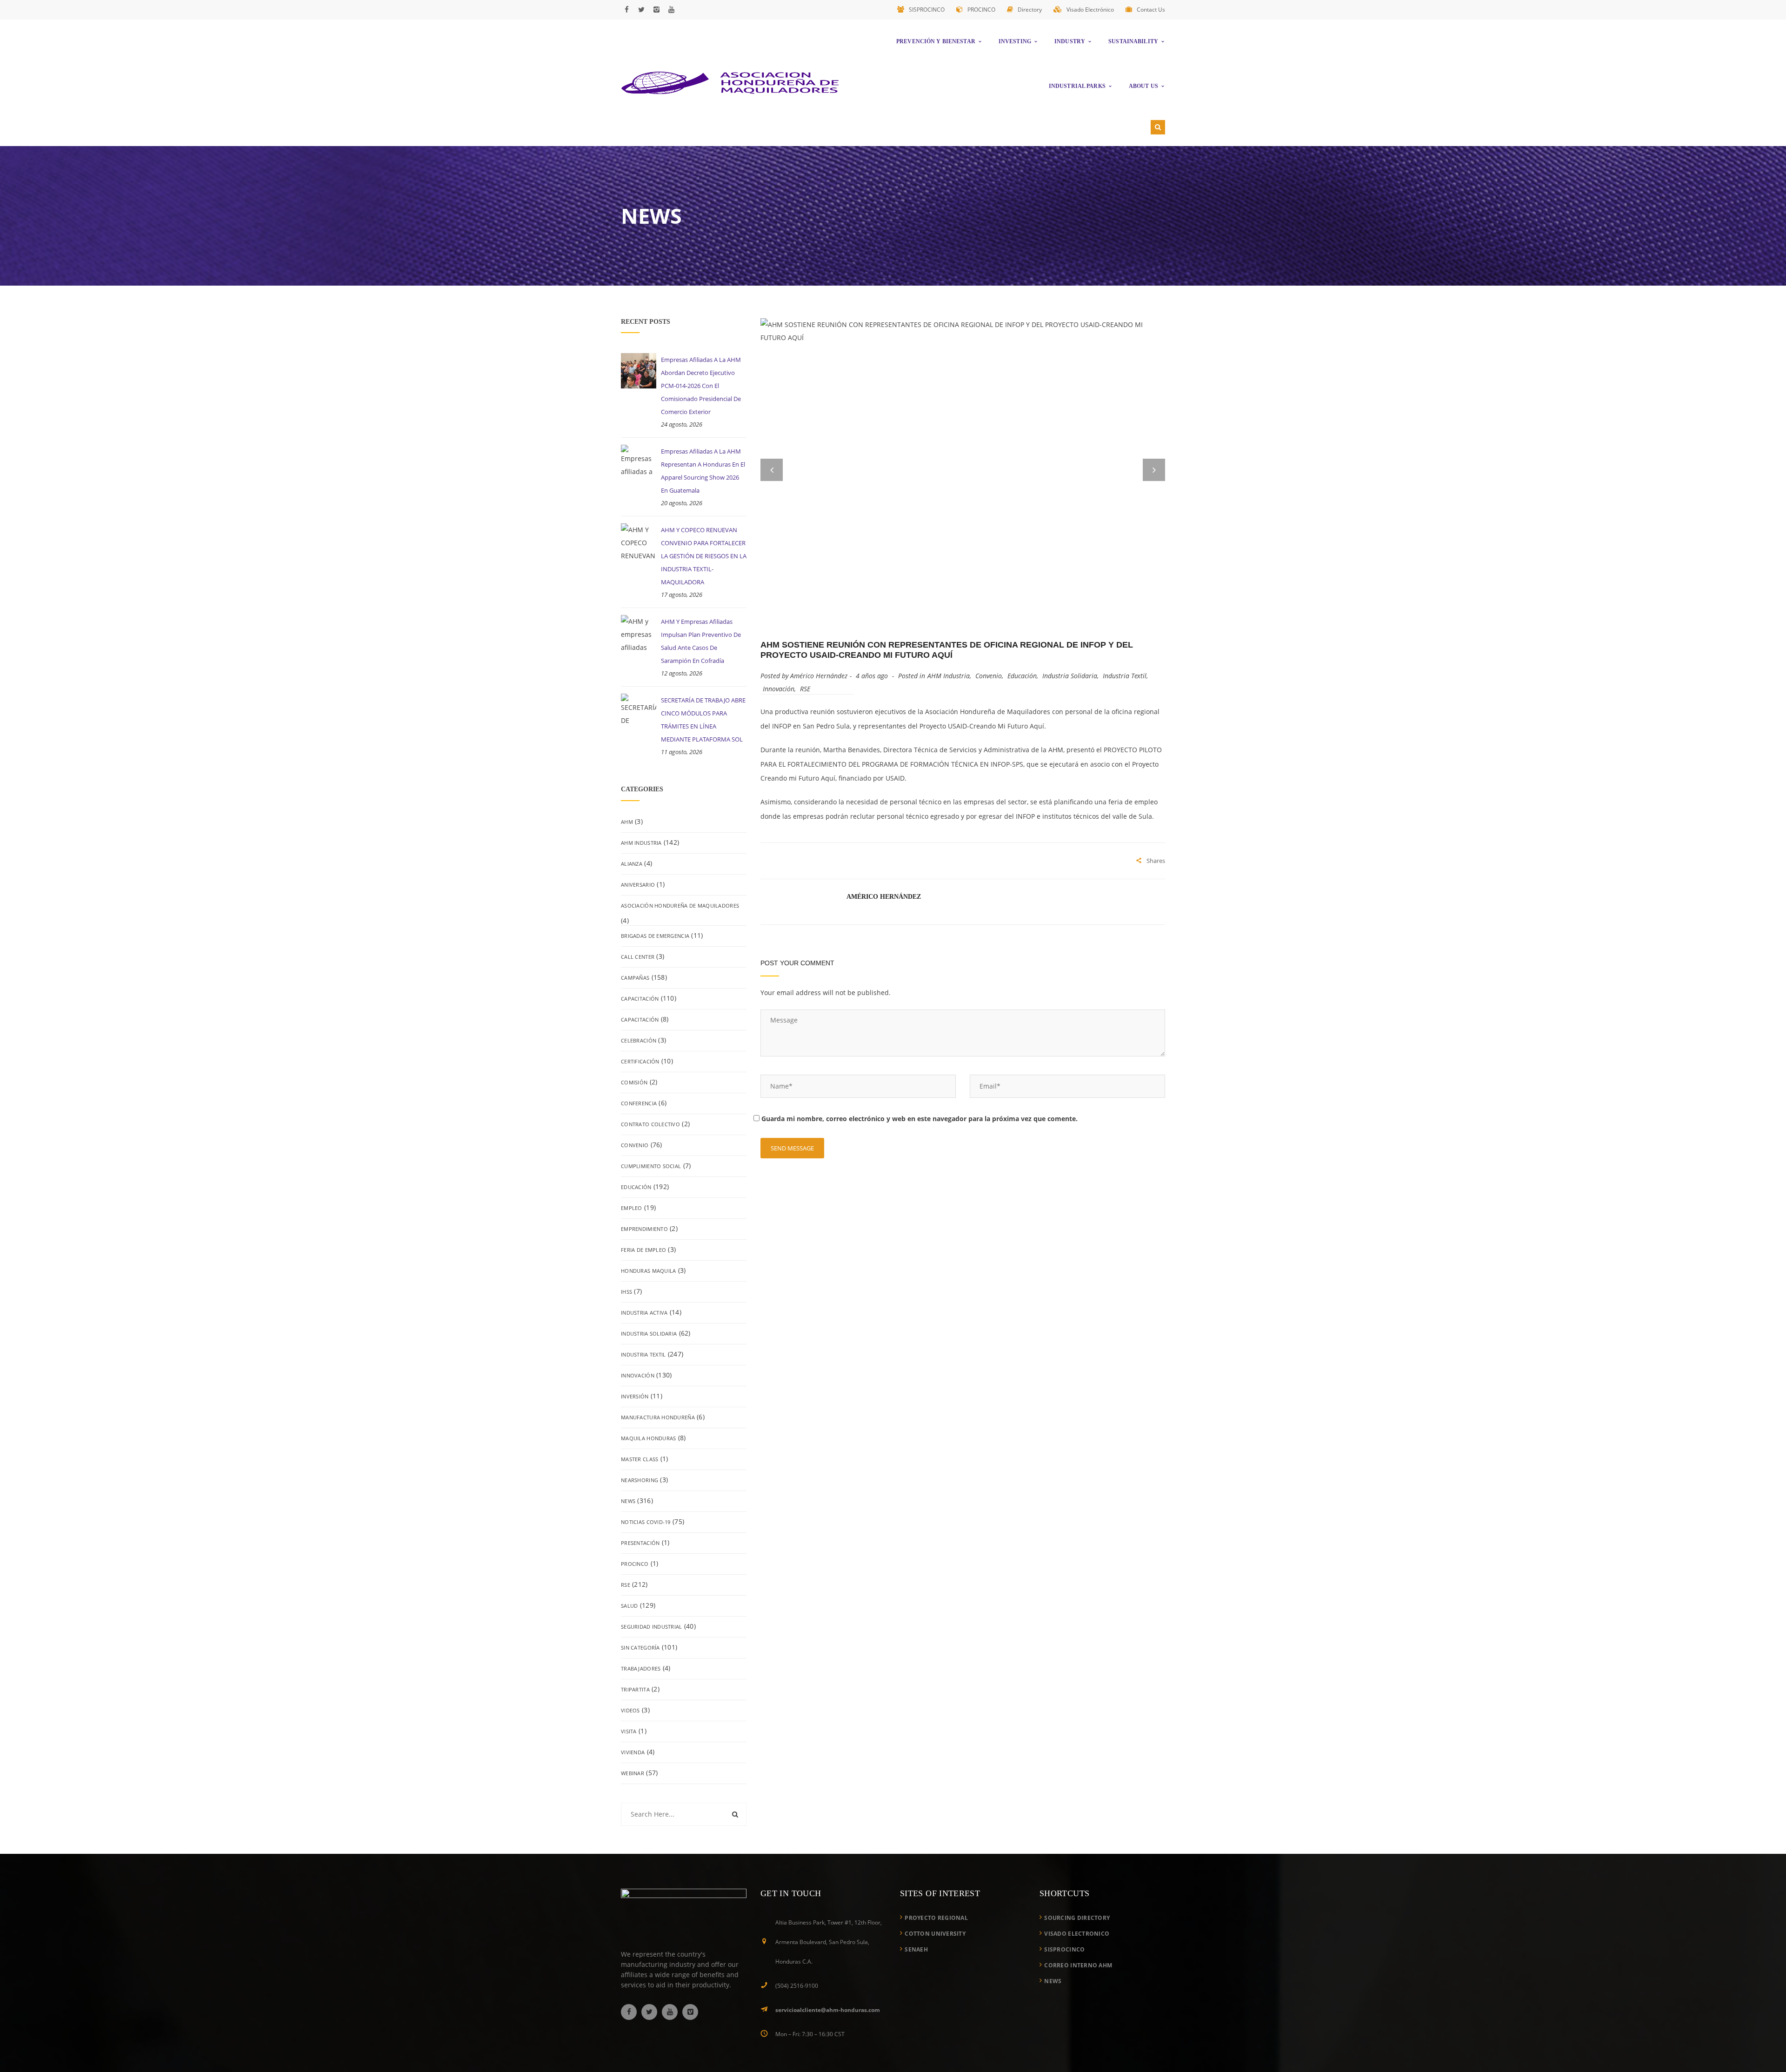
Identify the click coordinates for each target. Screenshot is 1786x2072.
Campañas (635, 978)
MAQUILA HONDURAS (648, 1438)
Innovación (638, 1375)
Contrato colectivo (650, 1124)
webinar (633, 1773)
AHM (627, 822)
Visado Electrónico (1090, 10)
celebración (639, 1040)
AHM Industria (641, 843)
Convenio (635, 1145)
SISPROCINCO (927, 10)
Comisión (634, 1082)
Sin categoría (640, 1648)
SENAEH (916, 1949)
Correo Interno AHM (1078, 1965)
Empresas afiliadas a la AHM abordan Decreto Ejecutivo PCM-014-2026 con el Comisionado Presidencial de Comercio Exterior (701, 386)
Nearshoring (640, 1480)
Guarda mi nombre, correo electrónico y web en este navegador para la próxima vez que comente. (920, 1119)
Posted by (804, 676)
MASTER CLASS (640, 1459)
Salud (629, 1606)
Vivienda (633, 1752)
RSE (626, 1585)
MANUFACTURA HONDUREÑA (658, 1417)
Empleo (632, 1208)
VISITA (629, 1731)
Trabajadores (641, 1668)
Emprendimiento (644, 1229)
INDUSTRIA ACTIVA (644, 1313)
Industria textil (643, 1354)
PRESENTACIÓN (640, 1543)
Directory (1030, 10)
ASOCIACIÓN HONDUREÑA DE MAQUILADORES (680, 906)
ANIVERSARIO (638, 885)
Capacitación (640, 999)
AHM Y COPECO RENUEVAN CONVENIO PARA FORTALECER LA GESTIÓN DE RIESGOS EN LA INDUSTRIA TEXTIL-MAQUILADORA (704, 556)
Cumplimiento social (651, 1166)
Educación (636, 1187)
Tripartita (635, 1689)
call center (638, 957)
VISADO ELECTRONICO (1077, 1934)
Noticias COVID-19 (646, 1522)
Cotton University (935, 1934)
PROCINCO (981, 10)
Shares (1156, 861)
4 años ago (873, 676)
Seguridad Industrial (652, 1627)
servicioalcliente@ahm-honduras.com (828, 2010)
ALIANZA (632, 864)
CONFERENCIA (639, 1103)
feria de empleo (643, 1250)
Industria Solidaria (649, 1333)
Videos (630, 1710)
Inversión (635, 1396)
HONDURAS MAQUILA (648, 1271)
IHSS (626, 1292)
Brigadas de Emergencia (655, 936)
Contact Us (1151, 10)
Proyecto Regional (936, 1918)
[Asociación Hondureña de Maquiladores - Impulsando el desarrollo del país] (730, 82)
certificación (640, 1061)
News (628, 1501)
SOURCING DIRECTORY (1077, 1918)
